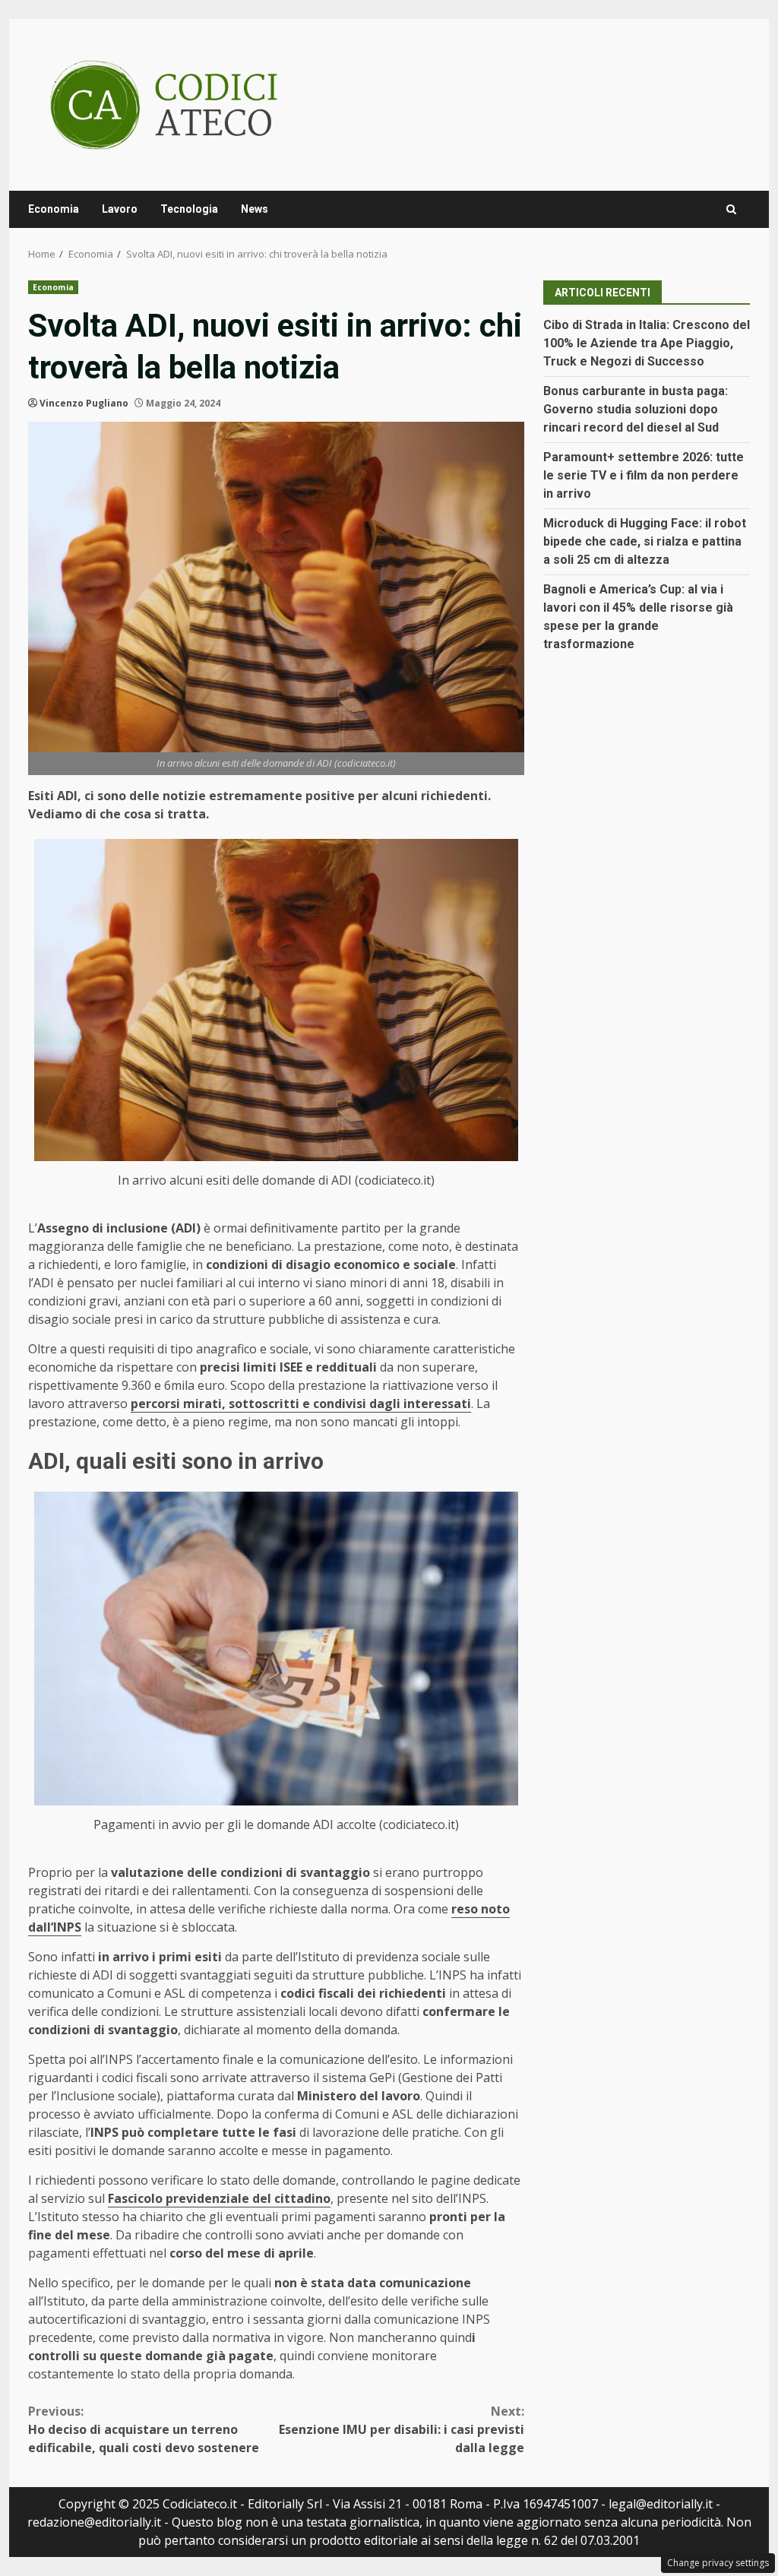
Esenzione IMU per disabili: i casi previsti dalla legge (401, 2429)
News (255, 209)
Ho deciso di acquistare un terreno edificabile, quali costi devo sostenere (144, 2429)
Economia (54, 209)
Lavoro (120, 209)
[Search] (731, 209)
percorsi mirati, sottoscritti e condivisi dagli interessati (301, 1404)
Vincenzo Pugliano (84, 403)
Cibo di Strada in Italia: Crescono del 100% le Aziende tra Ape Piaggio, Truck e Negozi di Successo (647, 343)
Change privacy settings (718, 2563)
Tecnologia (189, 209)
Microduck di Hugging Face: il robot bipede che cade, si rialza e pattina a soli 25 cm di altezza (645, 541)
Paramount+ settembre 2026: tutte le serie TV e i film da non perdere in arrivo (644, 475)
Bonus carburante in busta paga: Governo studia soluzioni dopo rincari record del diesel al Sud (636, 409)
